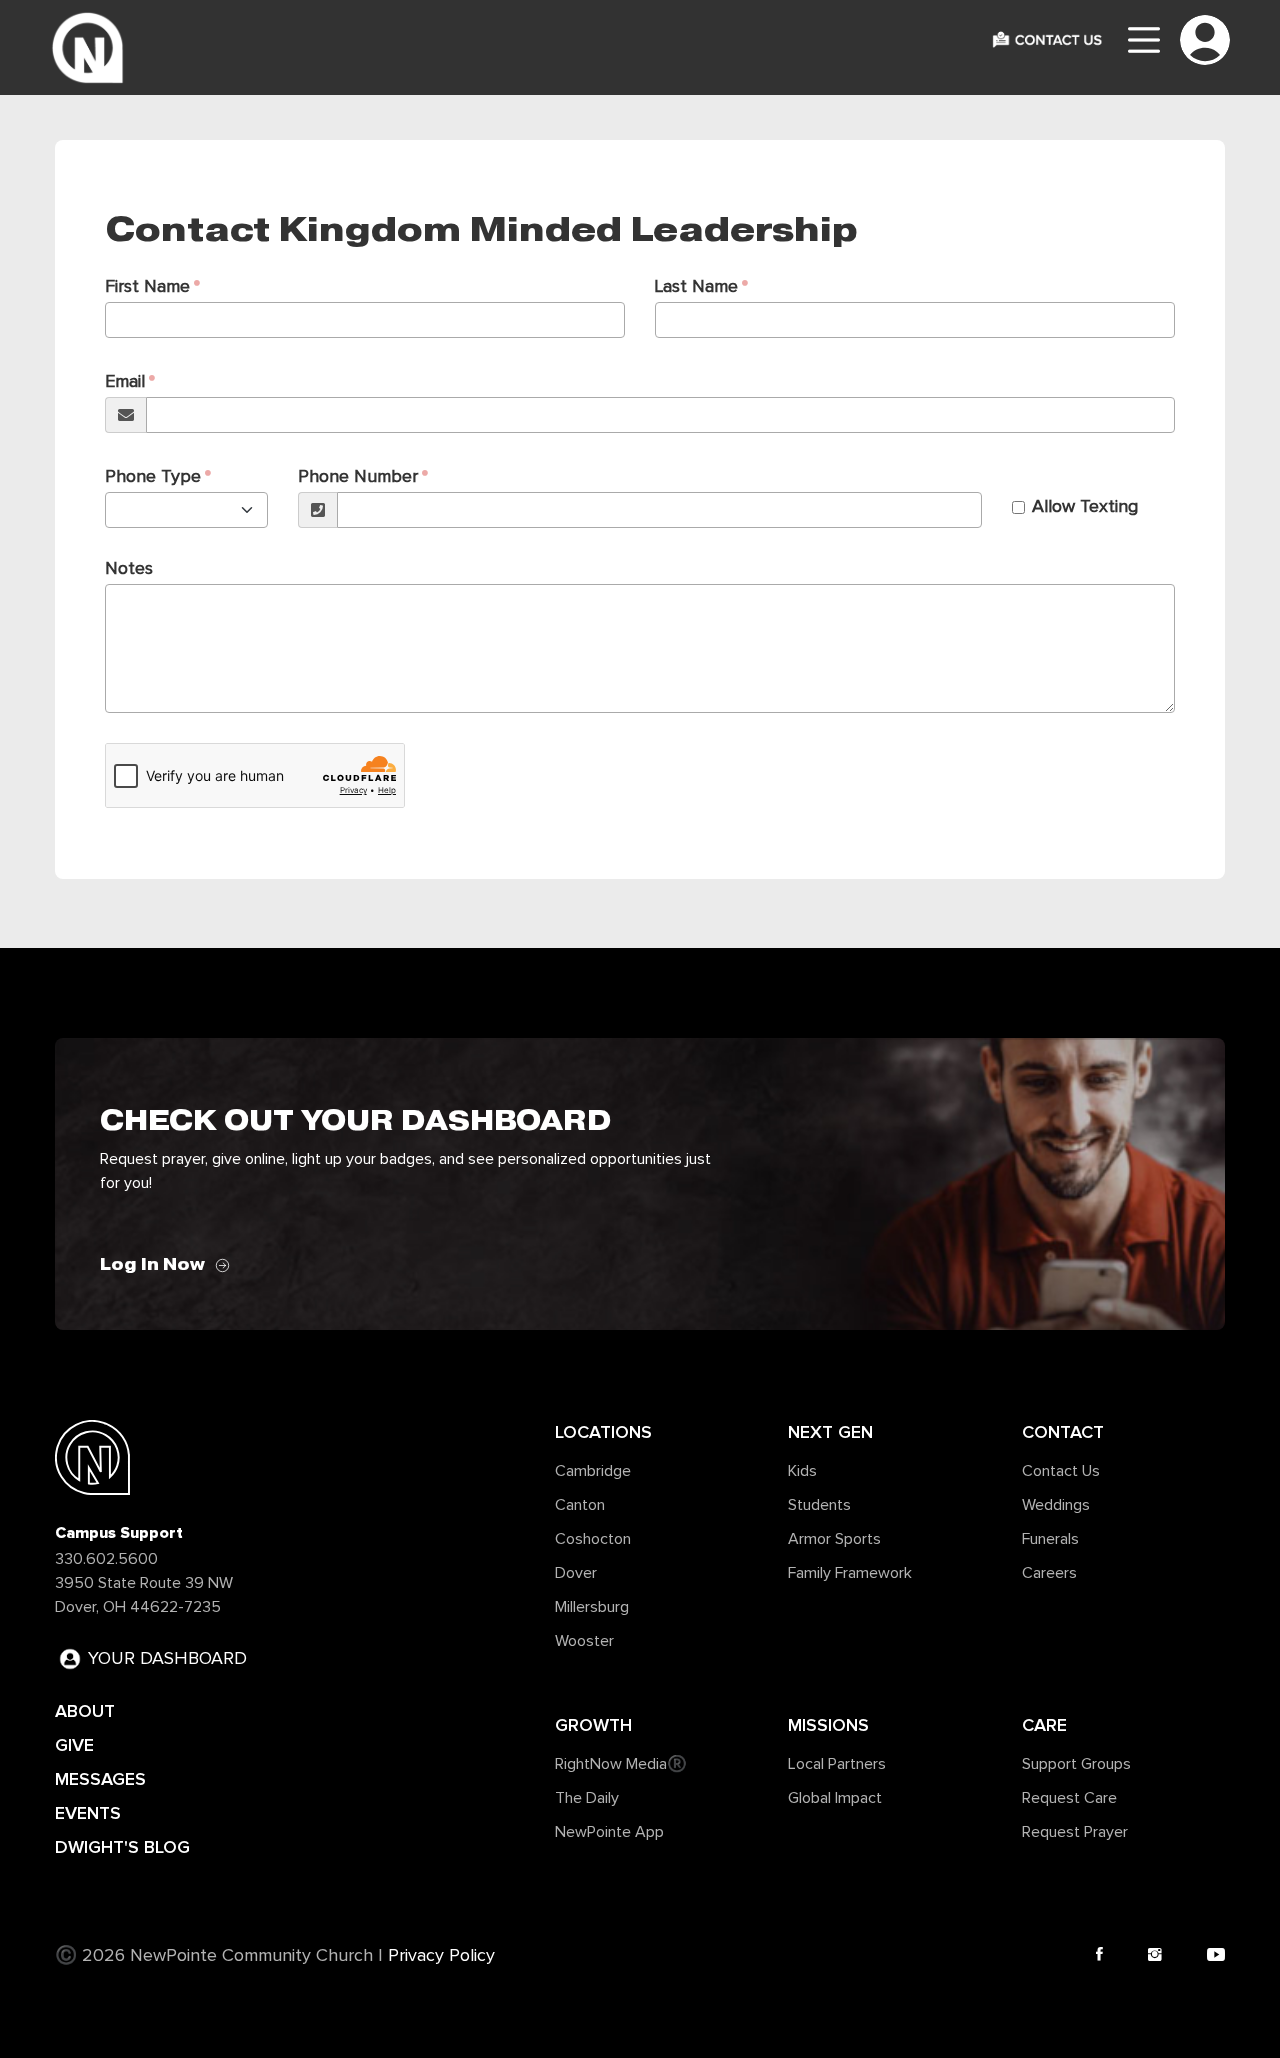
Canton (580, 1505)
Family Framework (850, 1573)
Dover (576, 1573)
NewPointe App (609, 1832)
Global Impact (835, 1798)
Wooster (584, 1641)
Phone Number (358, 477)
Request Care (1069, 1798)
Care (1044, 1725)
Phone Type (153, 477)
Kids (802, 1471)
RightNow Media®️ (621, 1764)
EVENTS (88, 1813)
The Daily (587, 1798)
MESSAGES (100, 1779)
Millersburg (592, 1607)
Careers (1049, 1573)
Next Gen (830, 1432)
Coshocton (593, 1539)
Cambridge (593, 1471)
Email (125, 382)
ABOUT (85, 1711)
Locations (603, 1432)
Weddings (1056, 1505)
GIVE (74, 1745)
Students (819, 1505)
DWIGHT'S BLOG (122, 1847)
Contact (1063, 1432)
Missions (828, 1725)
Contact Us (1061, 1471)
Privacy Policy (441, 1956)
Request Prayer (1075, 1832)
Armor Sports (834, 1539)
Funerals (1050, 1539)
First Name (147, 287)
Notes (129, 569)
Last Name (696, 287)
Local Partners (837, 1764)
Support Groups (1076, 1764)
